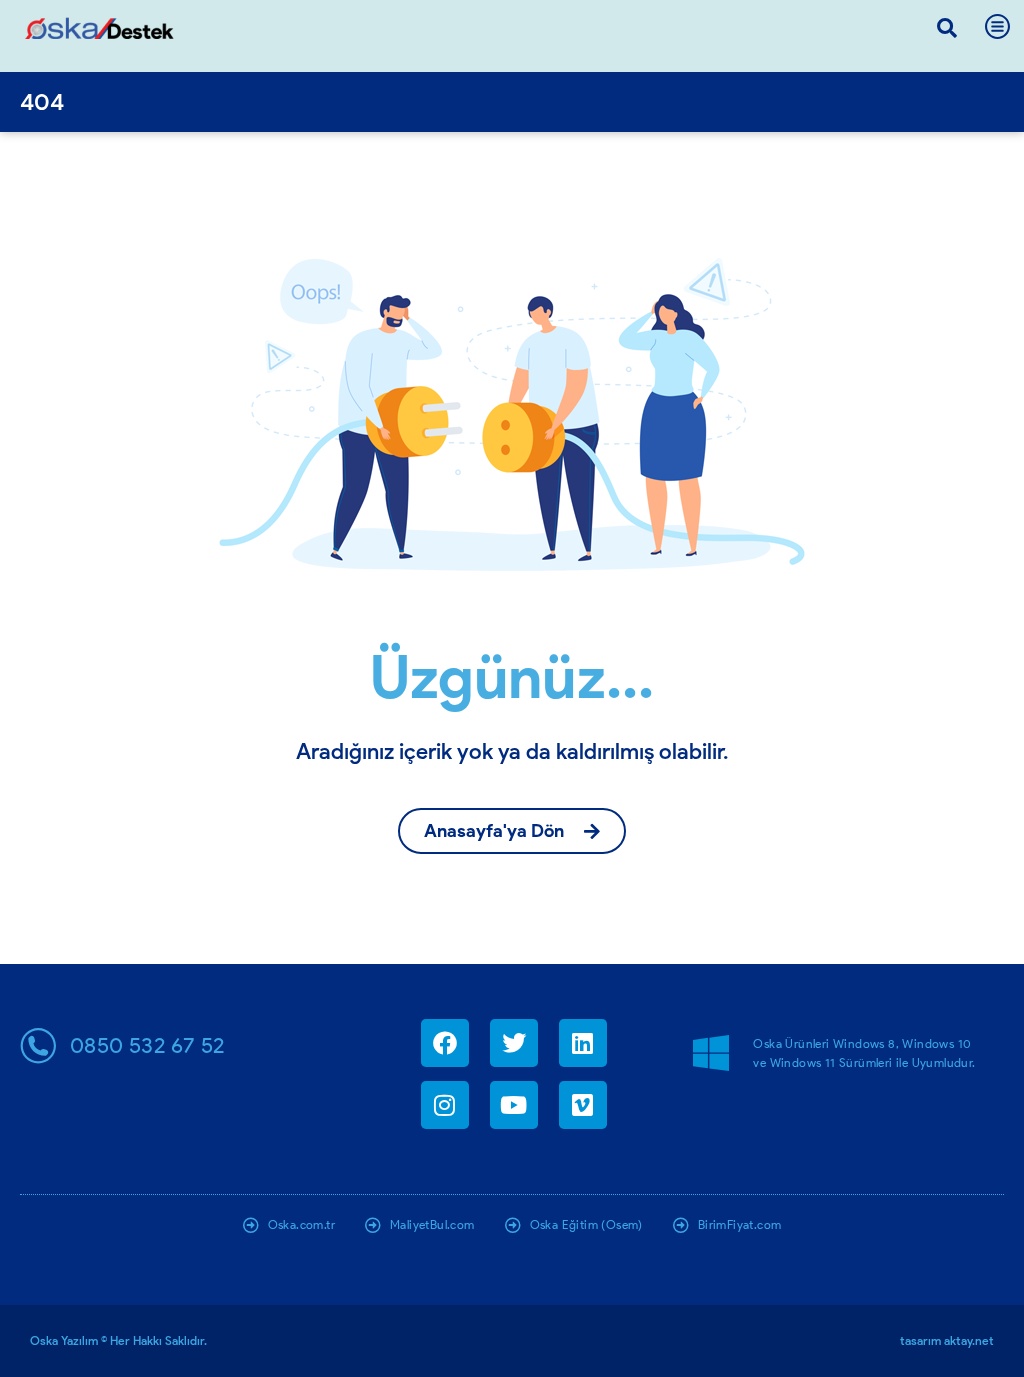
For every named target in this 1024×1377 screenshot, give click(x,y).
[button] (947, 28)
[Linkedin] (583, 1043)
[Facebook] (445, 1043)
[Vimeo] (583, 1105)
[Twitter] (514, 1043)
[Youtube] (514, 1105)
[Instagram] (445, 1105)
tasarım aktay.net (947, 1340)
